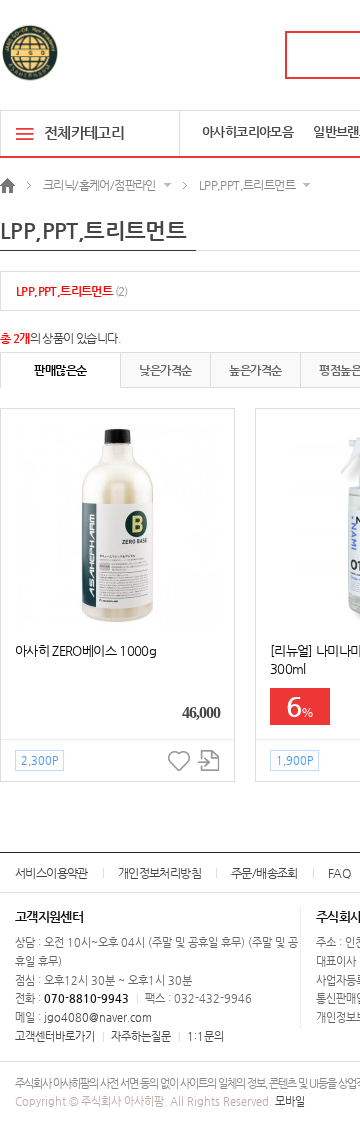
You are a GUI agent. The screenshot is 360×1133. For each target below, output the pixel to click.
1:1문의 (205, 1036)
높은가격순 (255, 370)
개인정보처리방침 (159, 873)
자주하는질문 (141, 1036)
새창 (208, 760)
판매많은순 (60, 370)
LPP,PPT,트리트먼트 (72, 291)
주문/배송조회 (264, 873)
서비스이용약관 (51, 873)
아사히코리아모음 (247, 131)
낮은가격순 (165, 370)
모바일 (290, 1101)
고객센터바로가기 (55, 1036)
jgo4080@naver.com (98, 1017)
